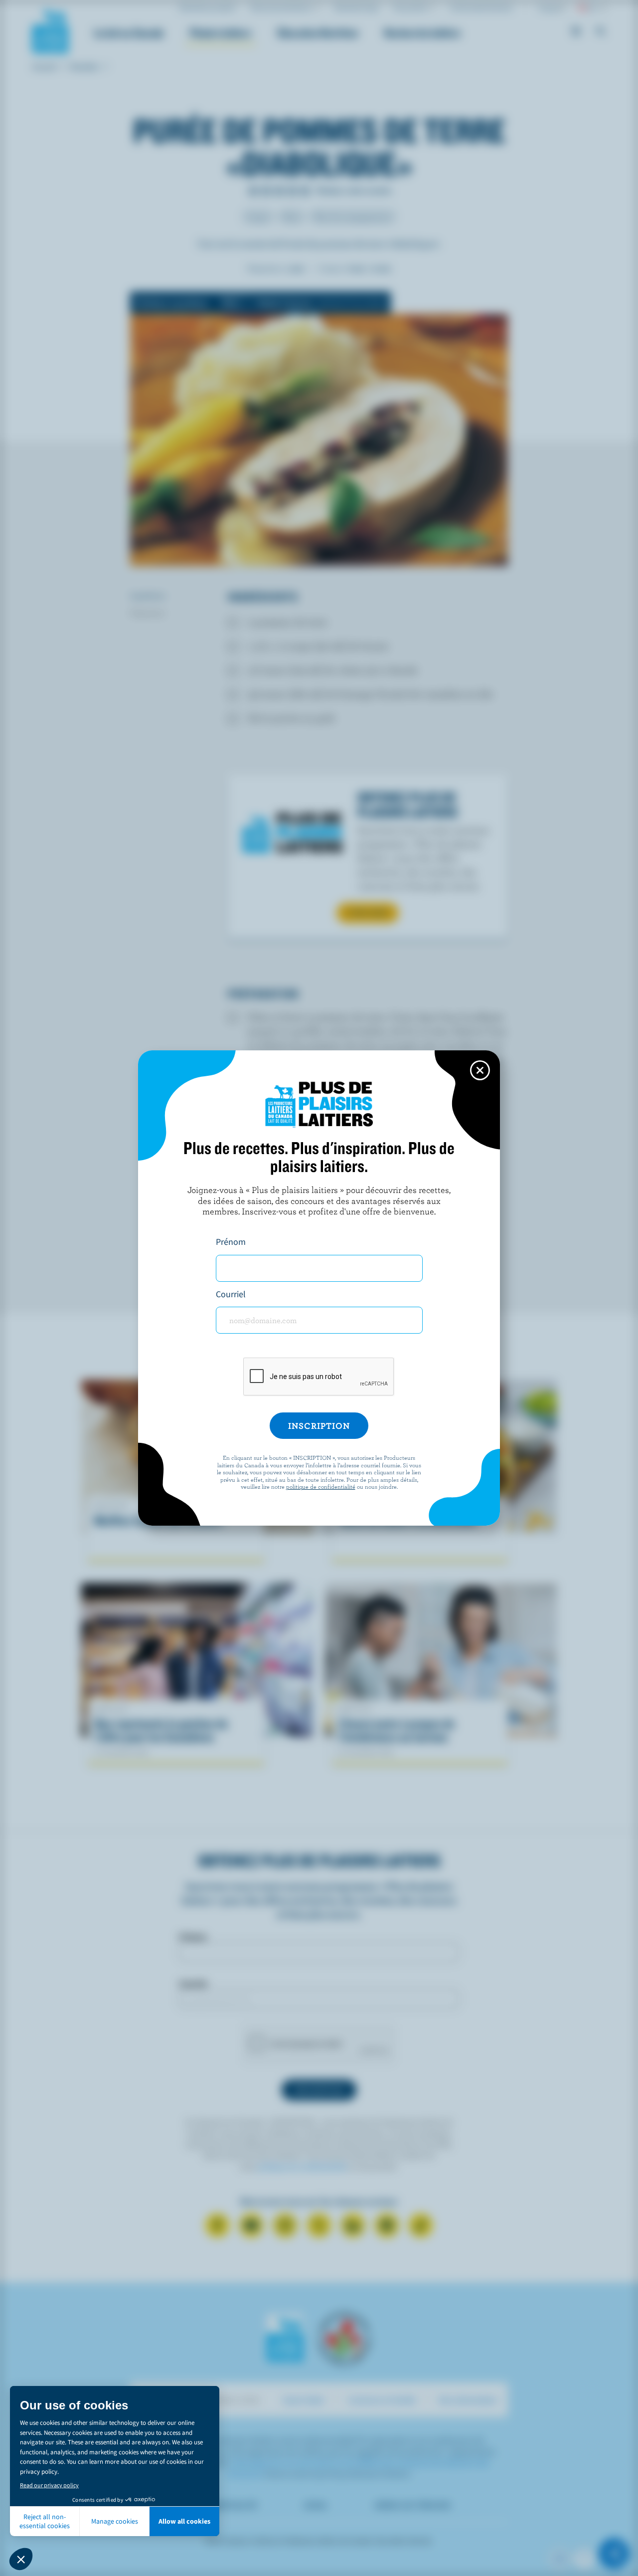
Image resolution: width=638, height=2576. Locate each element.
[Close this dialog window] (480, 1070)
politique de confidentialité (321, 1486)
